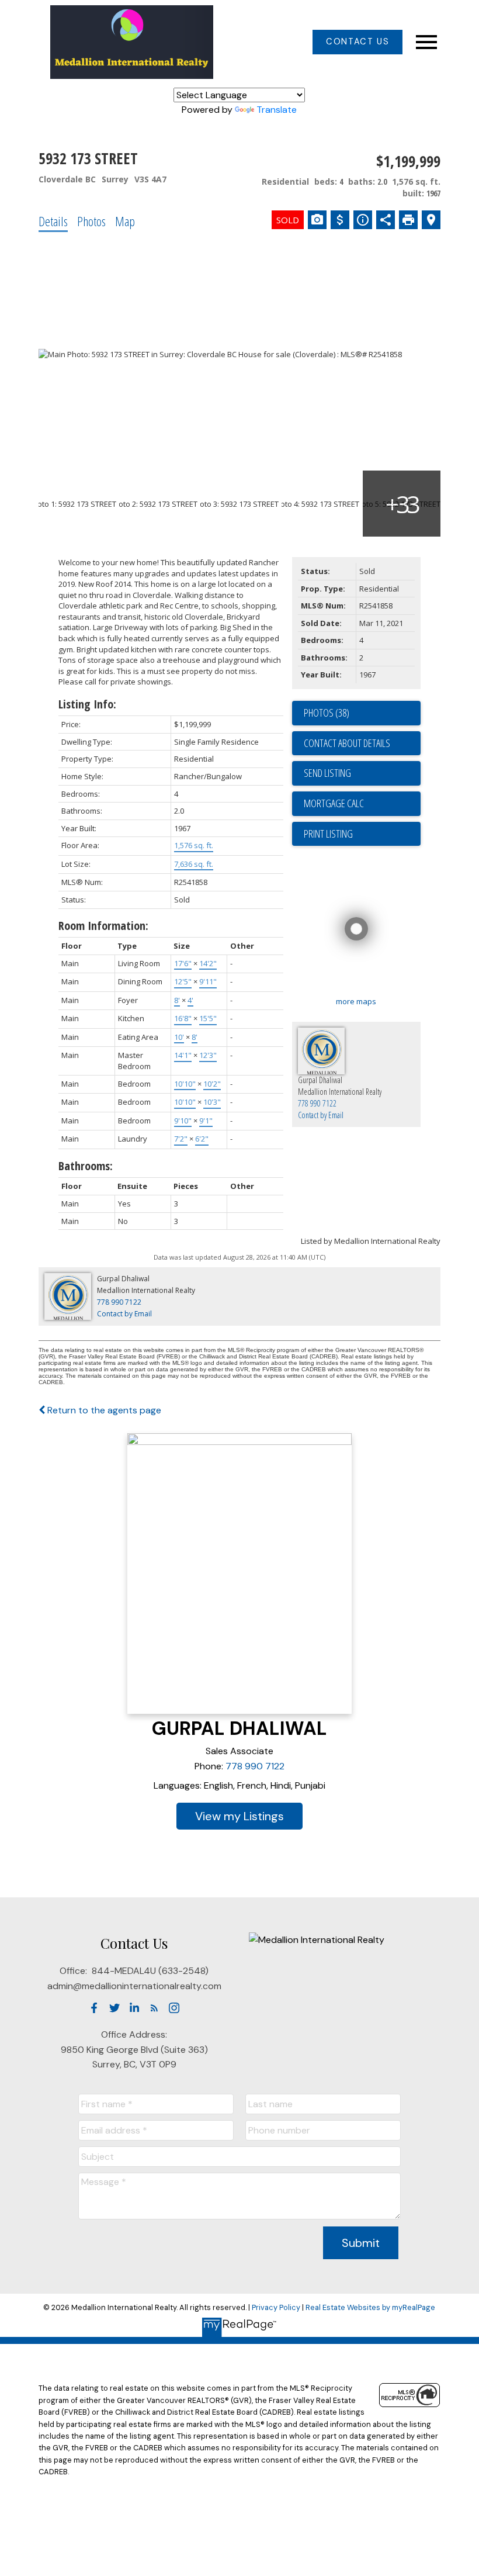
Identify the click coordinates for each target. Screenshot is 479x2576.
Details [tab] (53, 221)
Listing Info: (87, 704)
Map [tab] (125, 221)
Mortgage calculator (362, 804)
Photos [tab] (91, 221)
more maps (356, 1001)
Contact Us (357, 42)
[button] (357, 42)
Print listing (328, 834)
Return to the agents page (103, 1410)
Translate (277, 110)
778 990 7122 (255, 1766)
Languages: (178, 1785)
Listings (264, 1816)
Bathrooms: (86, 1166)
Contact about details (347, 743)
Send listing (327, 773)
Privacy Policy (276, 2307)
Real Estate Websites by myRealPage (370, 2307)
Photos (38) (327, 713)
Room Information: (103, 926)
